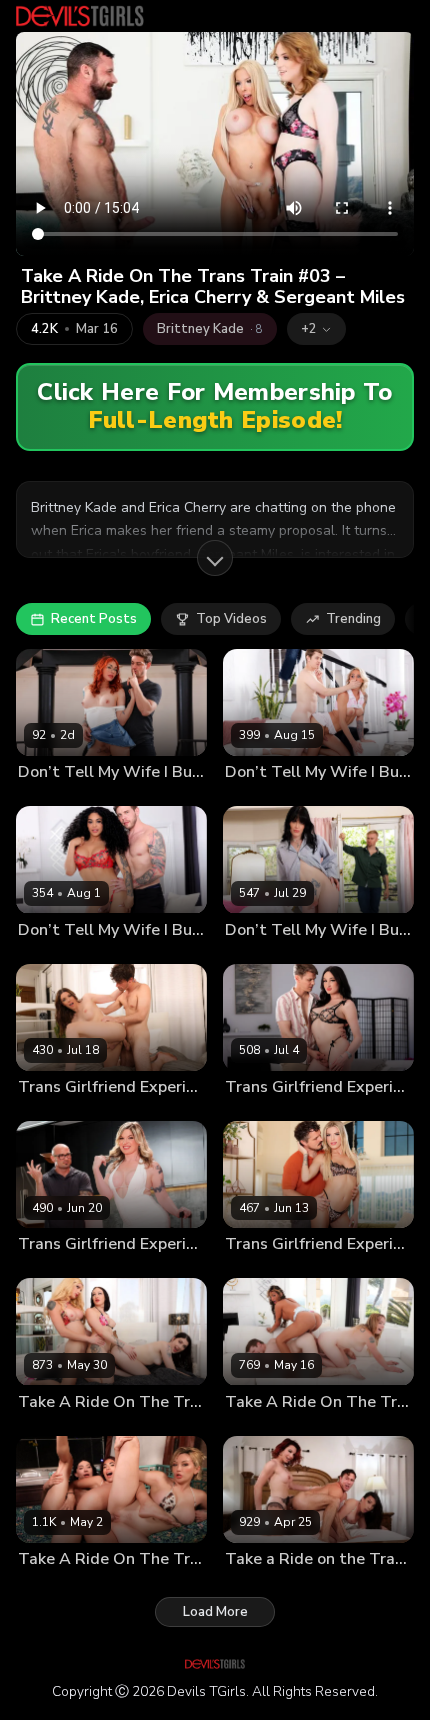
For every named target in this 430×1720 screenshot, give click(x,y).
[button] (316, 329)
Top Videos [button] (231, 619)
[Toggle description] (215, 558)
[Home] (80, 16)
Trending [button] (353, 619)
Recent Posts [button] (94, 619)
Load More (215, 1612)
